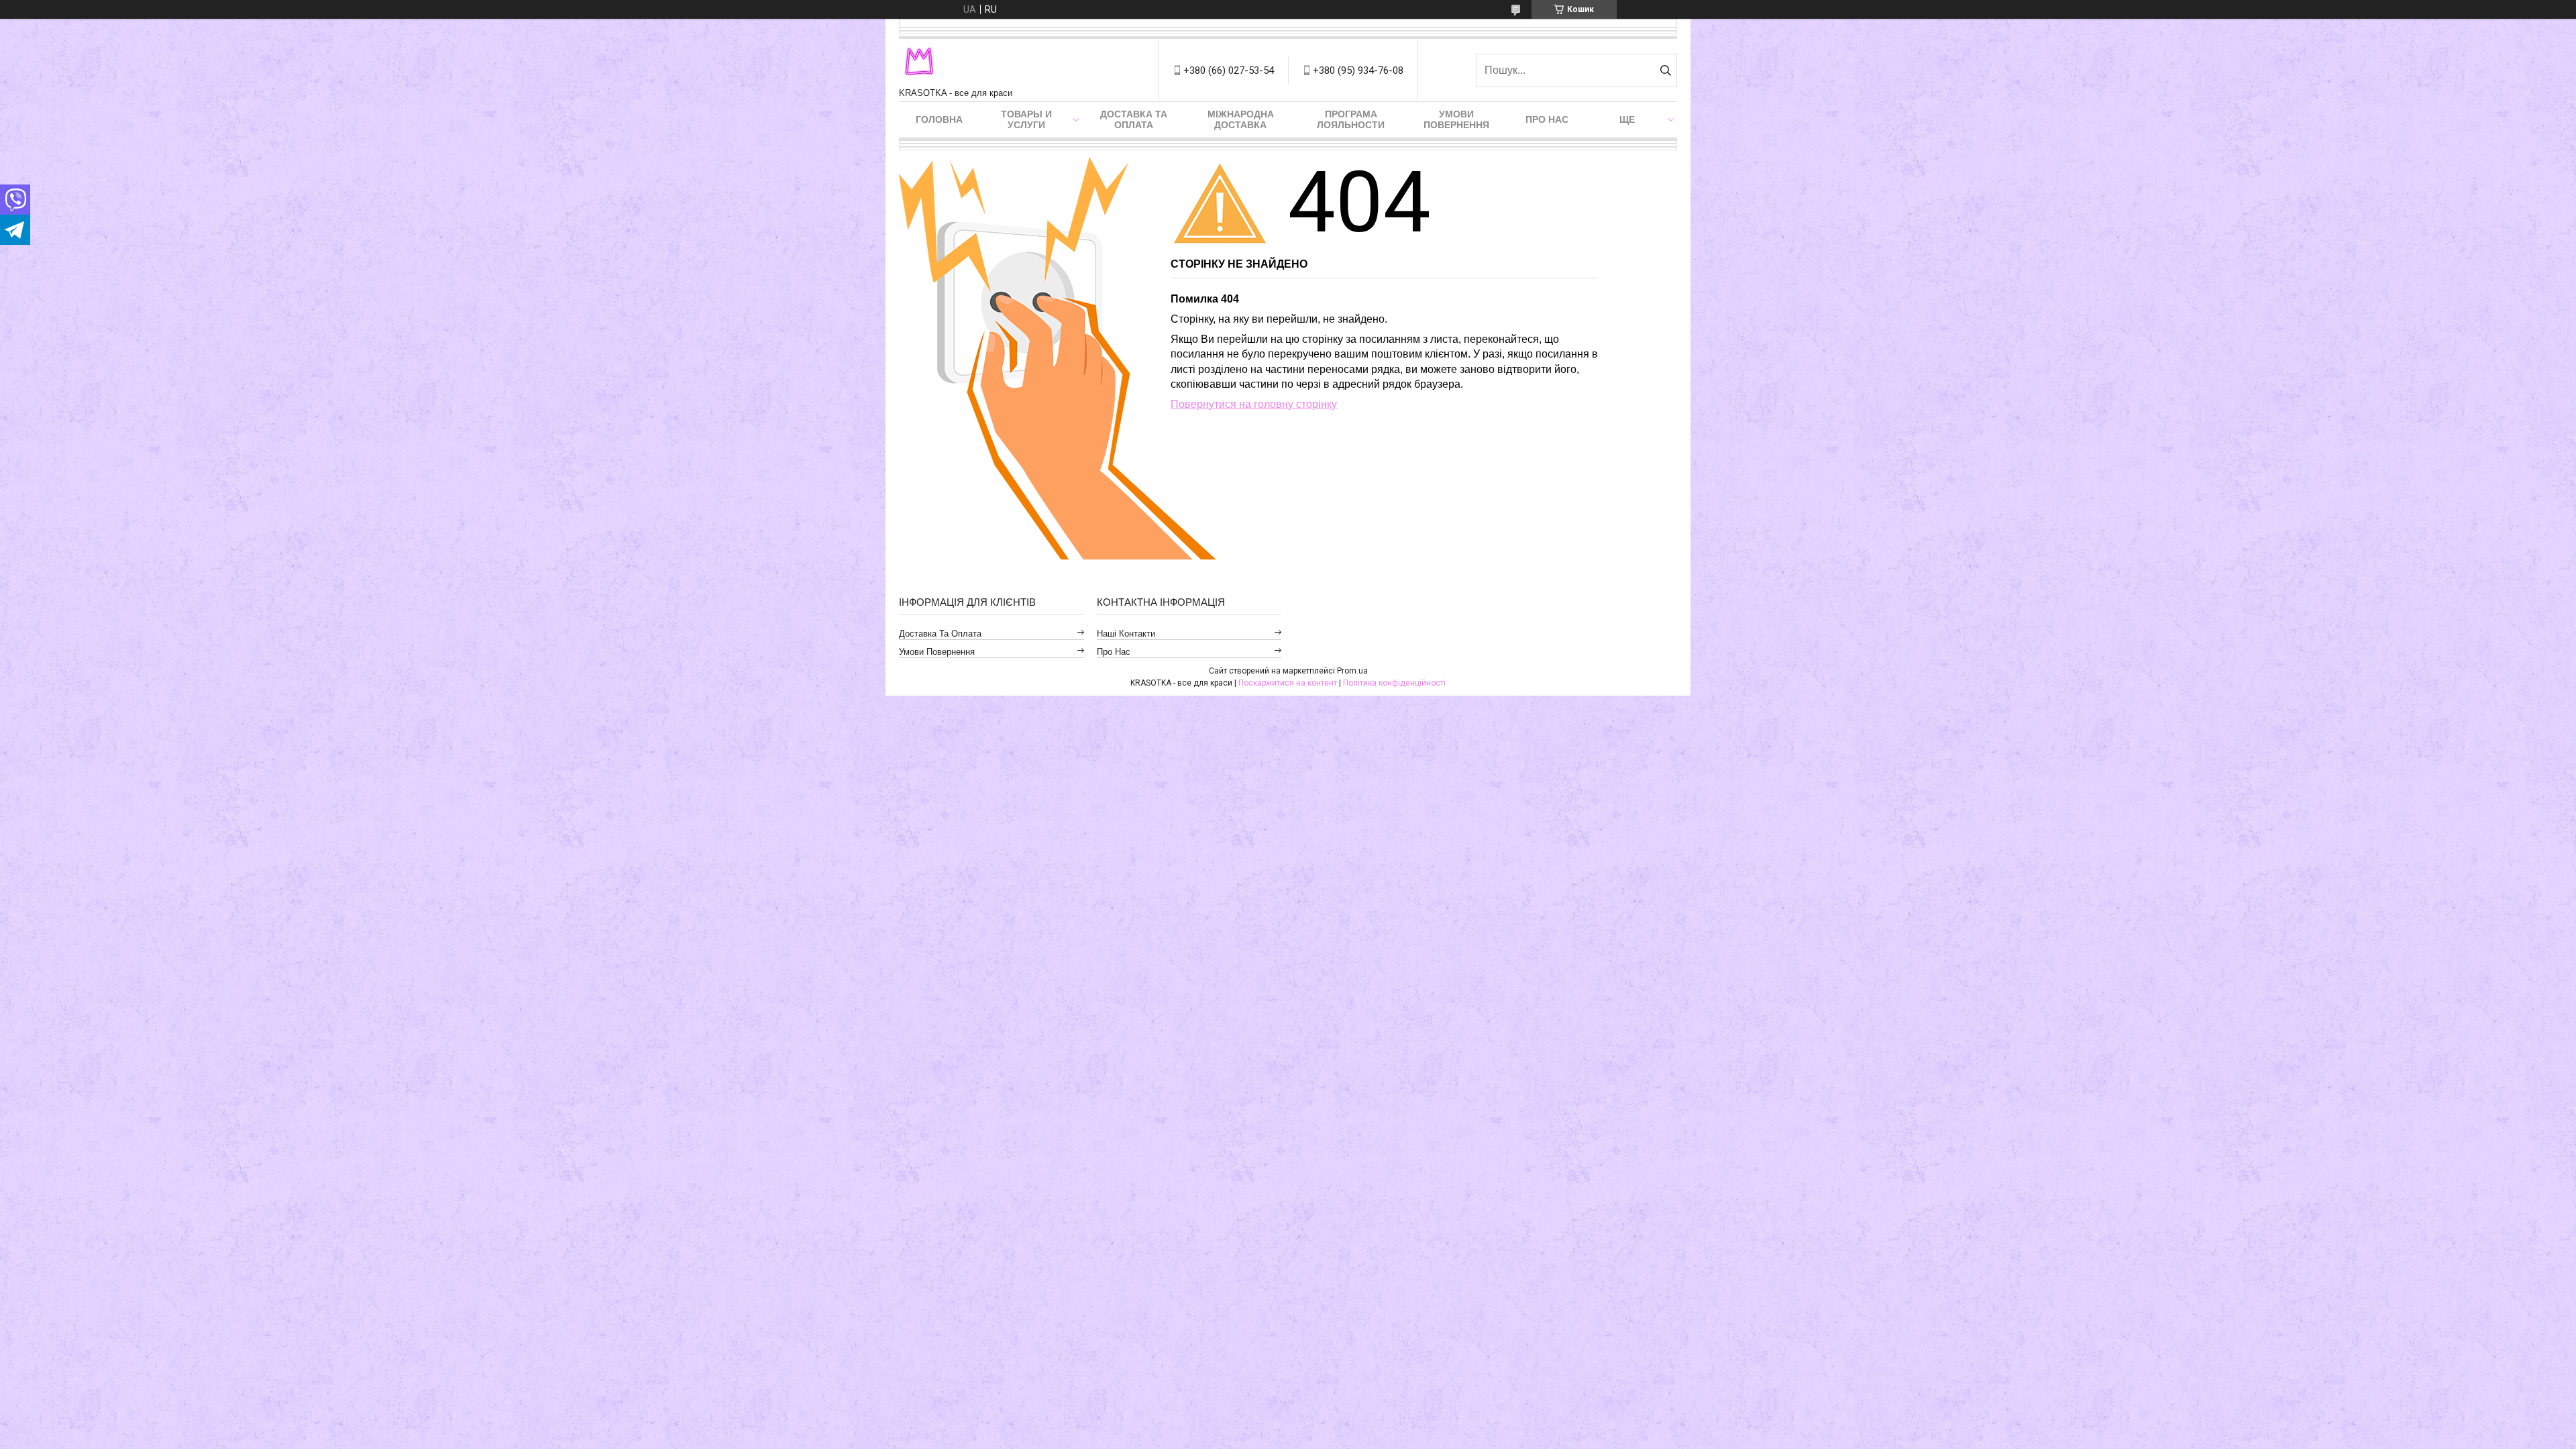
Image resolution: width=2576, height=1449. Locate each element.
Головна (939, 119)
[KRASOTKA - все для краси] (919, 63)
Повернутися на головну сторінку (1254, 404)
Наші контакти (1126, 634)
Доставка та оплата (1134, 119)
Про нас (1547, 119)
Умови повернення (1456, 119)
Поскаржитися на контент (1288, 683)
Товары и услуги (1026, 119)
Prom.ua (1352, 671)
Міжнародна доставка (1241, 119)
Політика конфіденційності (1394, 683)
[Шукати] (1665, 70)
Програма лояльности (1351, 119)
